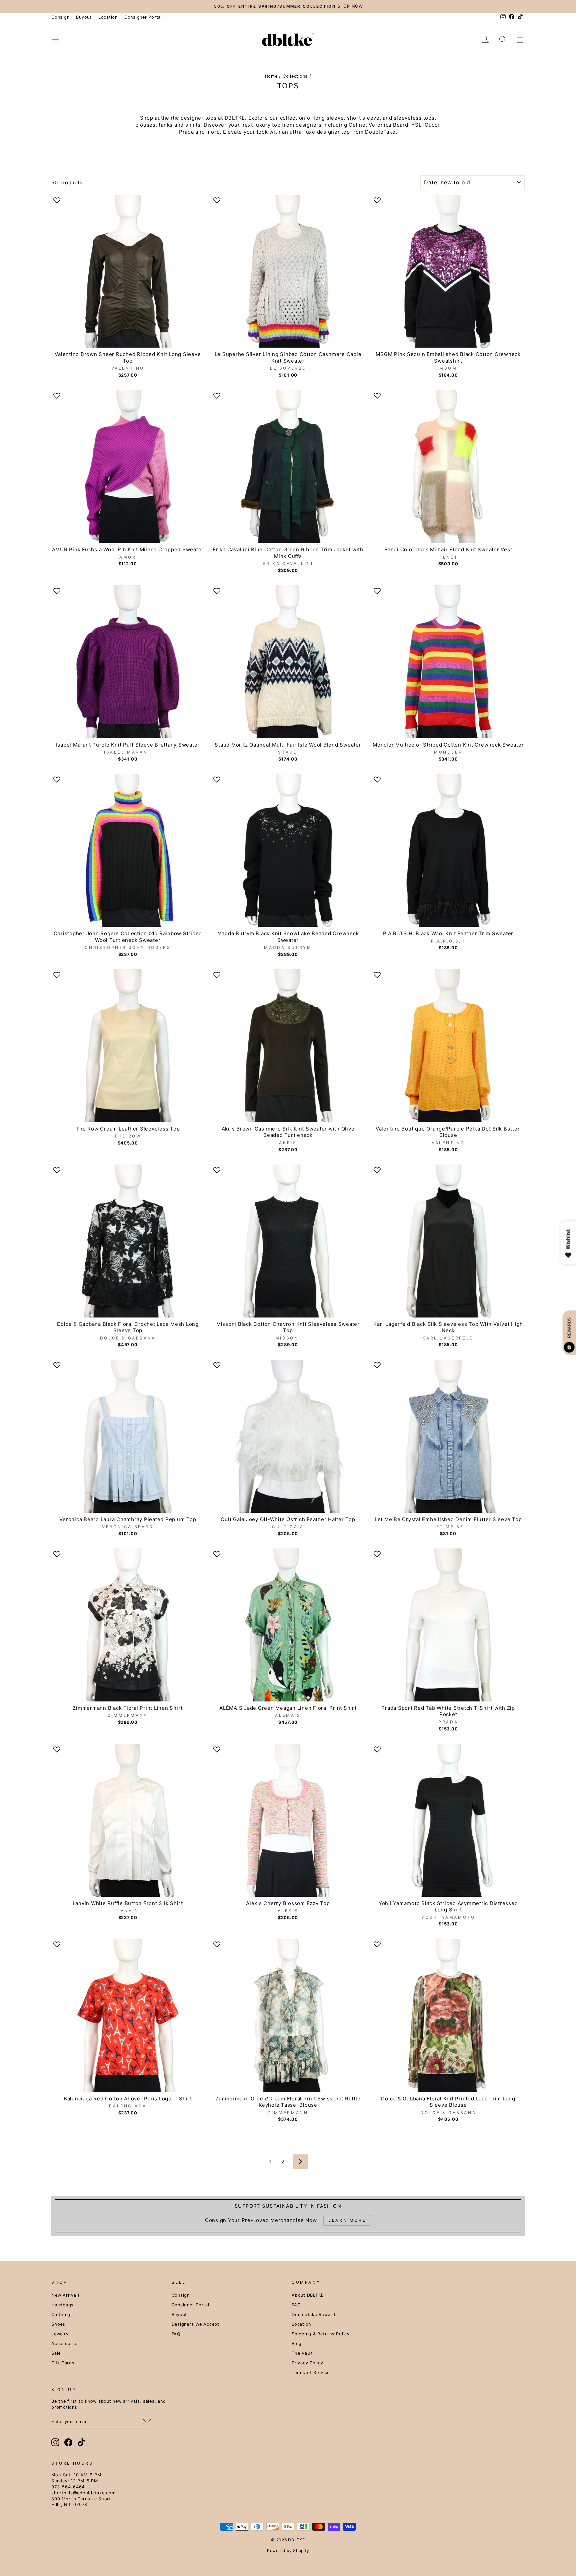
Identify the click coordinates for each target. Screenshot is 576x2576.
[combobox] (223, 1312)
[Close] (370, 1209)
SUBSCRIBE (288, 1361)
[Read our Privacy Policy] (363, 1342)
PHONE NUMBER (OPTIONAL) (237, 1298)
